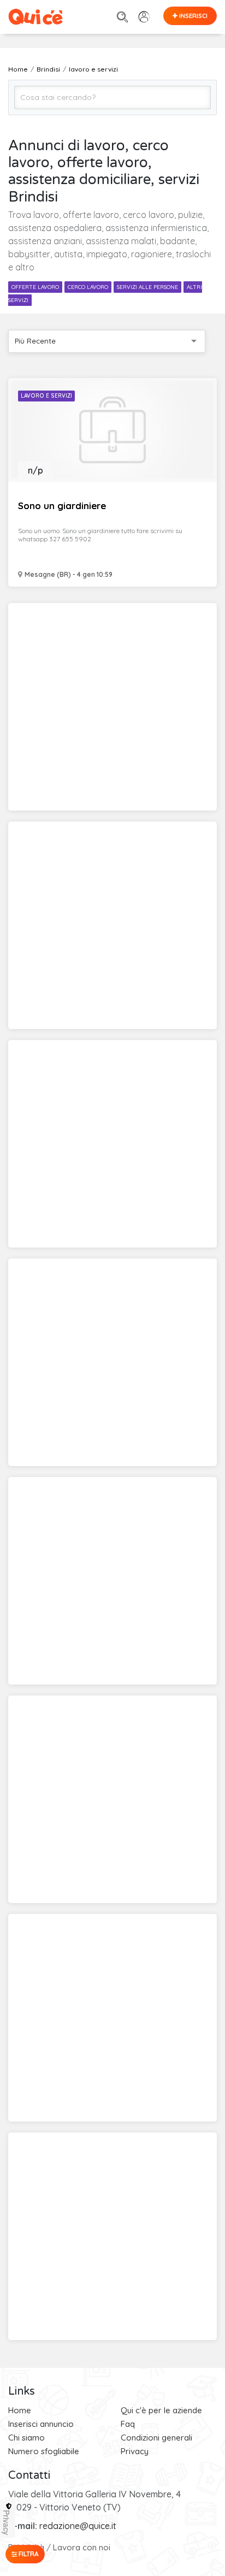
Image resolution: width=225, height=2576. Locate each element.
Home (20, 2410)
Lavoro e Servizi (46, 396)
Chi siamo (26, 2438)
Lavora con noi (82, 2547)
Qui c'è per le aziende (161, 2410)
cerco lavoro (88, 287)
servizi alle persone (147, 287)
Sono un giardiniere (62, 506)
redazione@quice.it (78, 2526)
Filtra (28, 2554)
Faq (128, 2424)
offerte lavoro (35, 287)
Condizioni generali (156, 2438)
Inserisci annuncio (41, 2424)
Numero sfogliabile (44, 2451)
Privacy (135, 2451)
